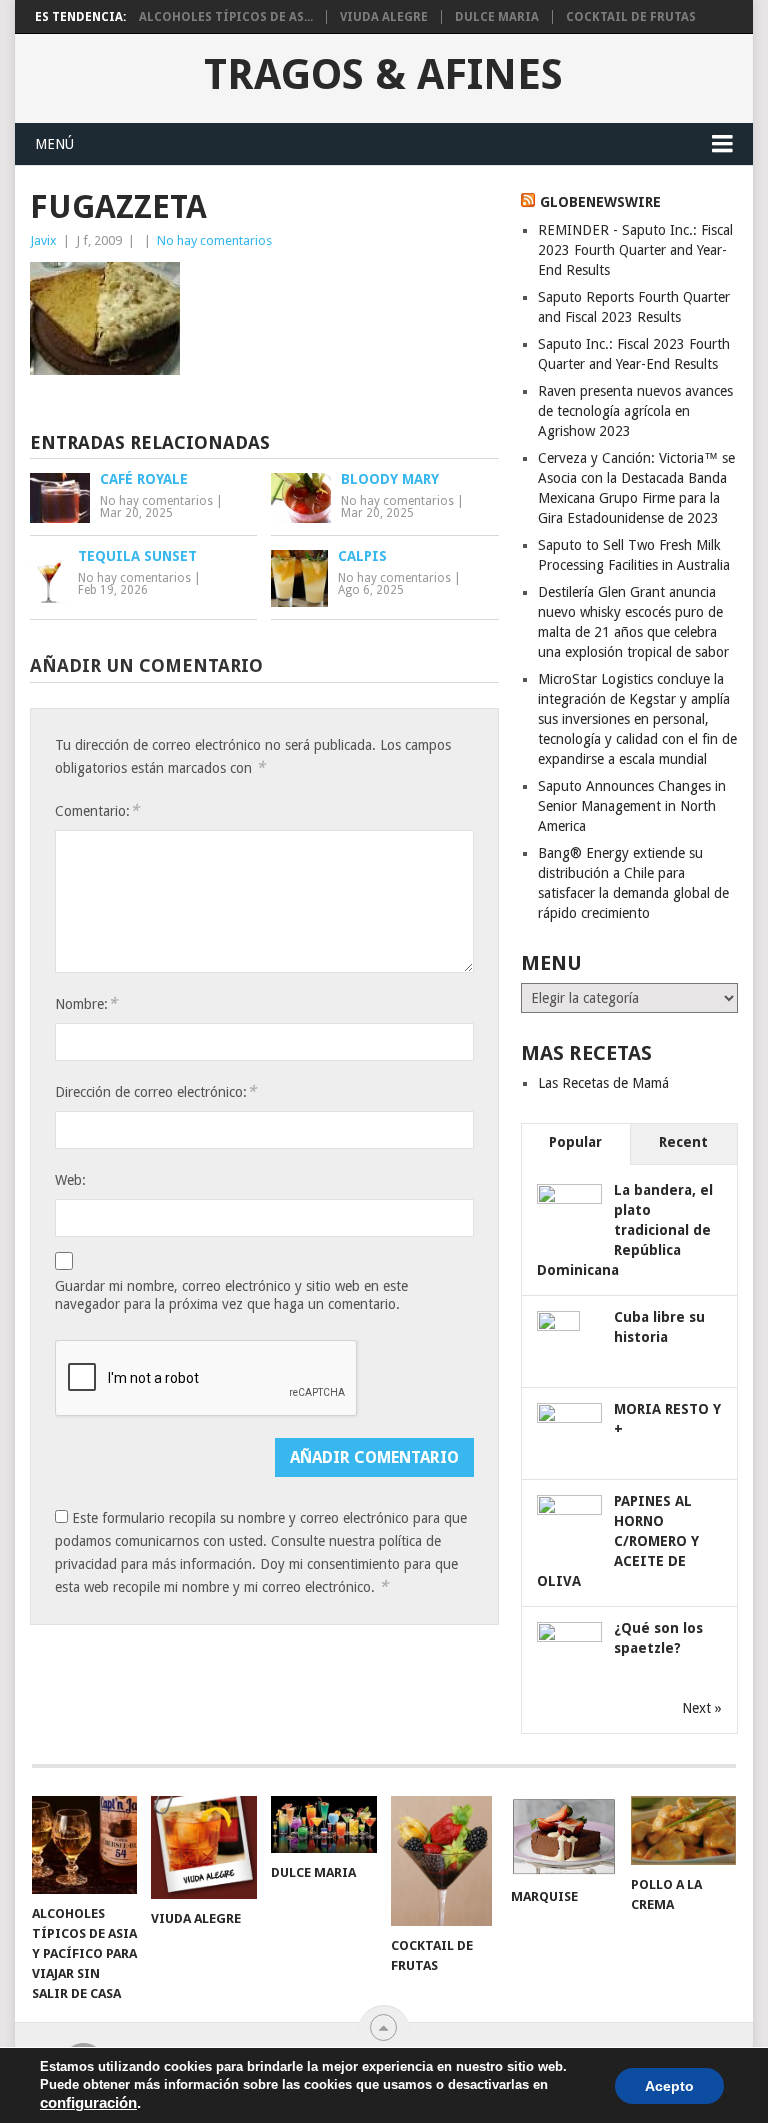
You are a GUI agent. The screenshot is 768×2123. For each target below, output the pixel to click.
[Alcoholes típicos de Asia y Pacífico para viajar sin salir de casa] (85, 1845)
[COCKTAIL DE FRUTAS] (444, 1861)
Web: (70, 1180)
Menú (54, 144)
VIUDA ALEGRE (384, 17)
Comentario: (97, 810)
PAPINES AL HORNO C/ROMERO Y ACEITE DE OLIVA (618, 1541)
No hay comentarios (214, 240)
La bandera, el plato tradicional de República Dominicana (625, 1230)
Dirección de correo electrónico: (155, 1091)
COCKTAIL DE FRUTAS (631, 17)
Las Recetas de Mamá (603, 1083)
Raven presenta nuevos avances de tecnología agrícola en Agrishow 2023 (635, 411)
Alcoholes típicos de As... (226, 17)
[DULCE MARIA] (324, 1824)
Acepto (669, 2086)
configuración (88, 2103)
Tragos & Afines (383, 75)
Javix (43, 240)
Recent (683, 1142)
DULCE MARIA (497, 17)
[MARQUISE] (564, 1836)
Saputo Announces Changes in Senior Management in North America (632, 806)
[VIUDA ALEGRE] (204, 1847)
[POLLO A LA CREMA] (684, 1830)
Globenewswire (600, 202)
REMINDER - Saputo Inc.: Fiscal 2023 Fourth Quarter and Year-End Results (635, 250)
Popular (575, 1142)
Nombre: (86, 1003)
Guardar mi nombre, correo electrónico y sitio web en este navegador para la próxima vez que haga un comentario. (231, 1295)
